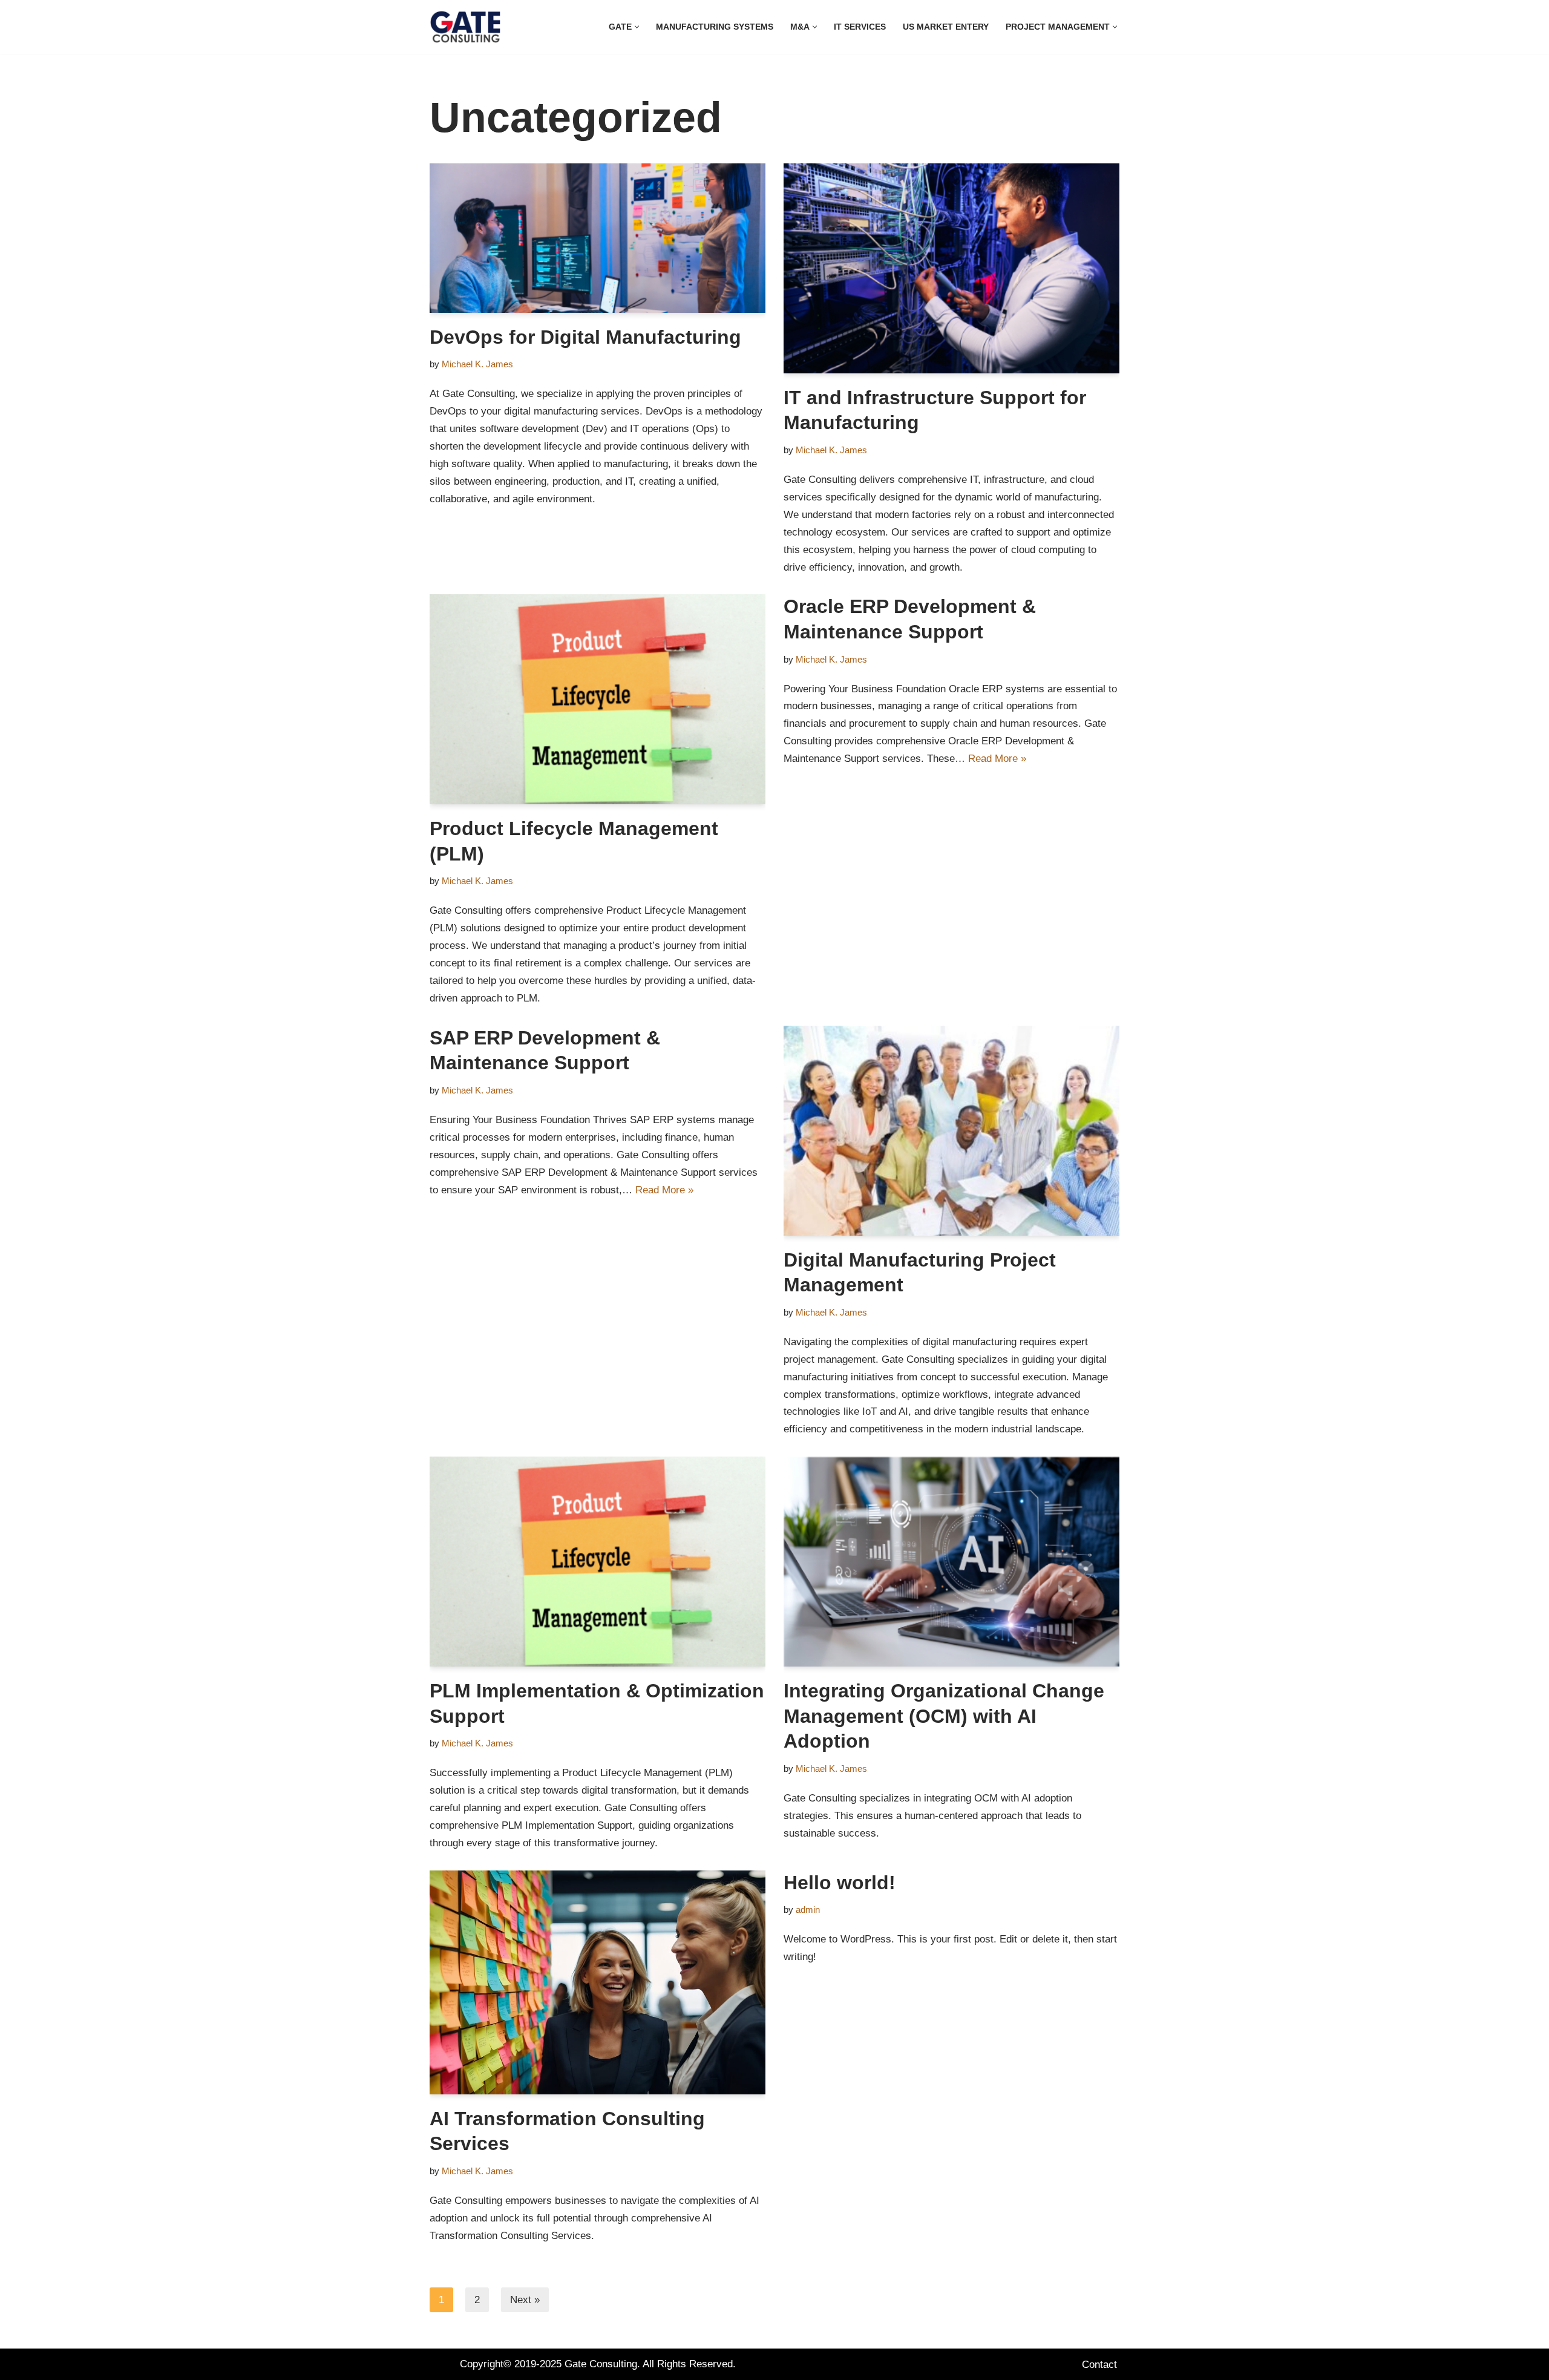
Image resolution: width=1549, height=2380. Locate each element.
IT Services (860, 27)
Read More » (997, 759)
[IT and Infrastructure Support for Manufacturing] (951, 268)
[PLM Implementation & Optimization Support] (598, 1562)
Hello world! (840, 1883)
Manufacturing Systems (715, 27)
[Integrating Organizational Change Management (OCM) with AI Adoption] (951, 1562)
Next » (525, 2300)
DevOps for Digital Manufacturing (585, 337)
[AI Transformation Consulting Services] (598, 1982)
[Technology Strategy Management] (465, 27)
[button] (637, 27)
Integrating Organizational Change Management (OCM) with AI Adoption (944, 1716)
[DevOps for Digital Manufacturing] (598, 238)
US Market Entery (946, 27)
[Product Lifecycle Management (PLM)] (598, 699)
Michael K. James (477, 364)
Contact (1099, 2365)
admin (808, 1910)
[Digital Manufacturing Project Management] (951, 1131)
